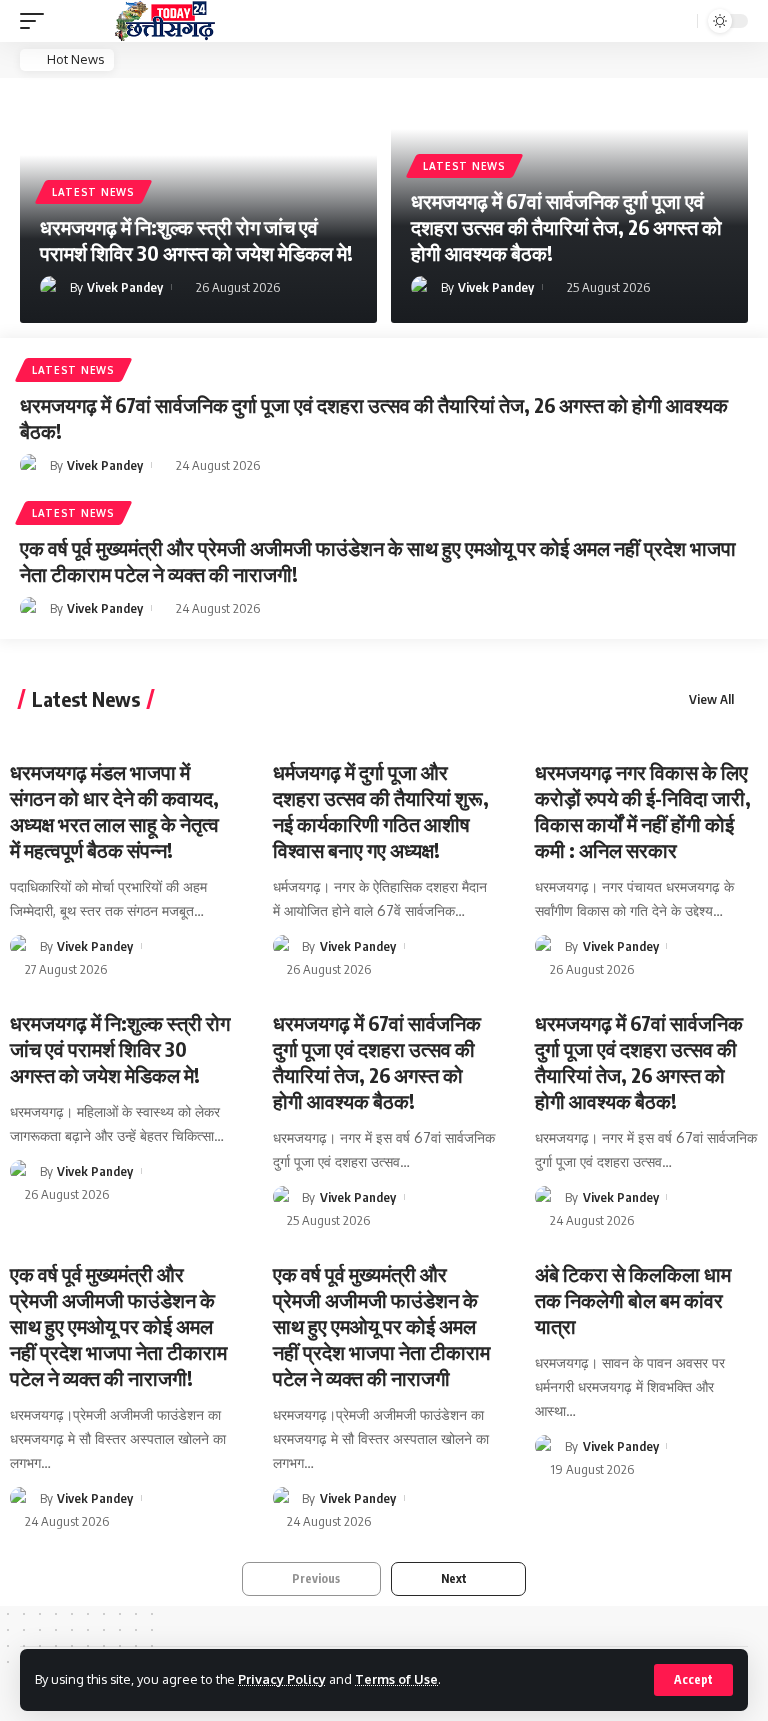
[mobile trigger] (37, 21)
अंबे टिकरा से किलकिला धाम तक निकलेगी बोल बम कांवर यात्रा (633, 1299)
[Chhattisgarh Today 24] (165, 21)
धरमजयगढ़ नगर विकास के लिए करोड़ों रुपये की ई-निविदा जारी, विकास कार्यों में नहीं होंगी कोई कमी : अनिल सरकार (643, 810)
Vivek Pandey (125, 287)
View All (711, 699)
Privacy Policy (282, 1679)
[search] (680, 21)
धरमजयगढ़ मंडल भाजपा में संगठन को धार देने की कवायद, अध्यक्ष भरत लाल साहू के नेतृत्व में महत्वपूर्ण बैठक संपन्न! (114, 810)
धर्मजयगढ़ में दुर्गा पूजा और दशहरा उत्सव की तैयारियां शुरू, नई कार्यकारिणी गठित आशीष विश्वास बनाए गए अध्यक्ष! (381, 810)
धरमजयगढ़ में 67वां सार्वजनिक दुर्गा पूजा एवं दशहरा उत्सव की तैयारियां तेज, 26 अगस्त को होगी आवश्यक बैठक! (566, 226)
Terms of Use (396, 1679)
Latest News (93, 192)
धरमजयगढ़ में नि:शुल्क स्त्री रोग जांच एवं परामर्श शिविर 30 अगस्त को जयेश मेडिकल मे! (196, 239)
